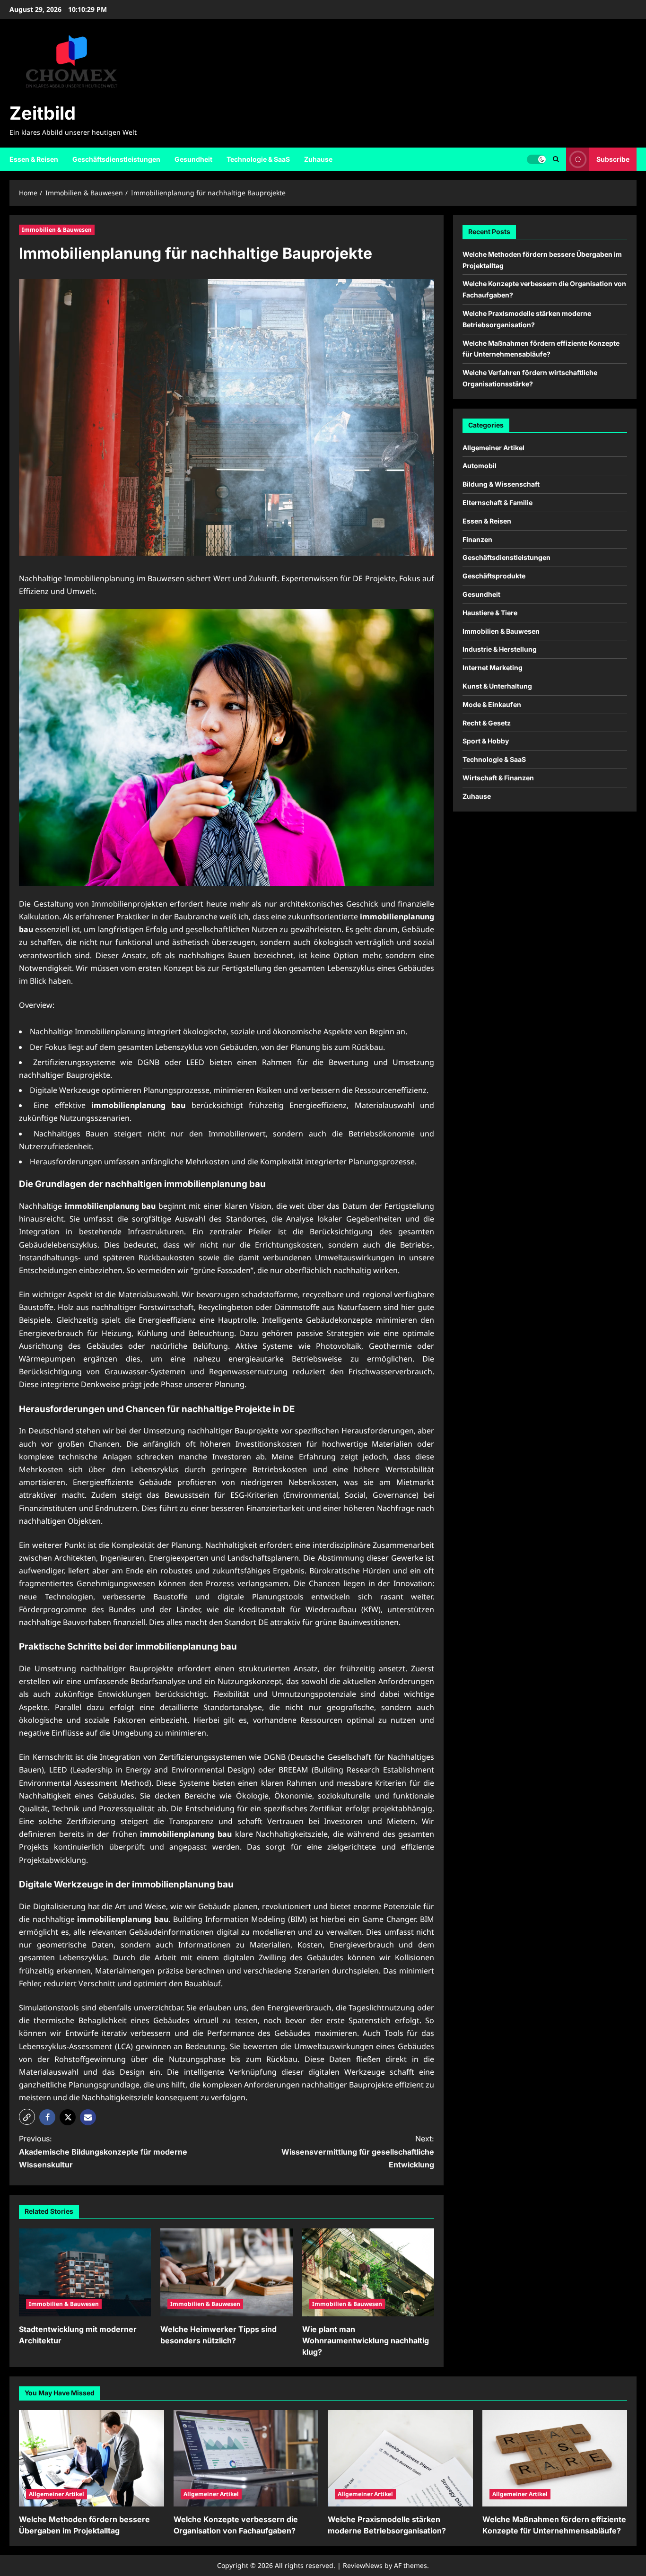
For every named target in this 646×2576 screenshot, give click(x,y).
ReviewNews (363, 2565)
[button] (27, 2117)
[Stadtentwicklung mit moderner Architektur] (85, 2272)
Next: (358, 2151)
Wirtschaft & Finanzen (498, 777)
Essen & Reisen (34, 159)
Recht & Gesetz (487, 722)
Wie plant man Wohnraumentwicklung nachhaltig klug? (366, 2340)
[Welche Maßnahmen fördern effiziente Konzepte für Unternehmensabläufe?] (555, 2458)
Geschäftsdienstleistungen (116, 159)
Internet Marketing (493, 668)
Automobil (480, 466)
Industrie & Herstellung (500, 649)
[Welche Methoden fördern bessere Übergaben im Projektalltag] (92, 2458)
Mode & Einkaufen (492, 704)
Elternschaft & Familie (498, 502)
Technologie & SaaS (258, 159)
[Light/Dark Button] (536, 159)
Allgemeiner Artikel (493, 447)
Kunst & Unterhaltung (497, 685)
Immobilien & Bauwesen (57, 230)
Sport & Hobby (486, 741)
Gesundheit (193, 159)
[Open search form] (556, 159)
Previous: (103, 2151)
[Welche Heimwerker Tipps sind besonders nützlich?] (226, 2272)
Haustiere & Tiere (490, 612)
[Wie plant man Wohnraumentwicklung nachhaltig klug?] (368, 2272)
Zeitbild (43, 113)
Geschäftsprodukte (494, 576)
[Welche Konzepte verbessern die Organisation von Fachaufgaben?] (246, 2458)
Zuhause (318, 159)
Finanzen (477, 539)
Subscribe (613, 159)
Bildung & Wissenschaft (501, 484)
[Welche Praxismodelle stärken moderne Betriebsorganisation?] (400, 2458)
